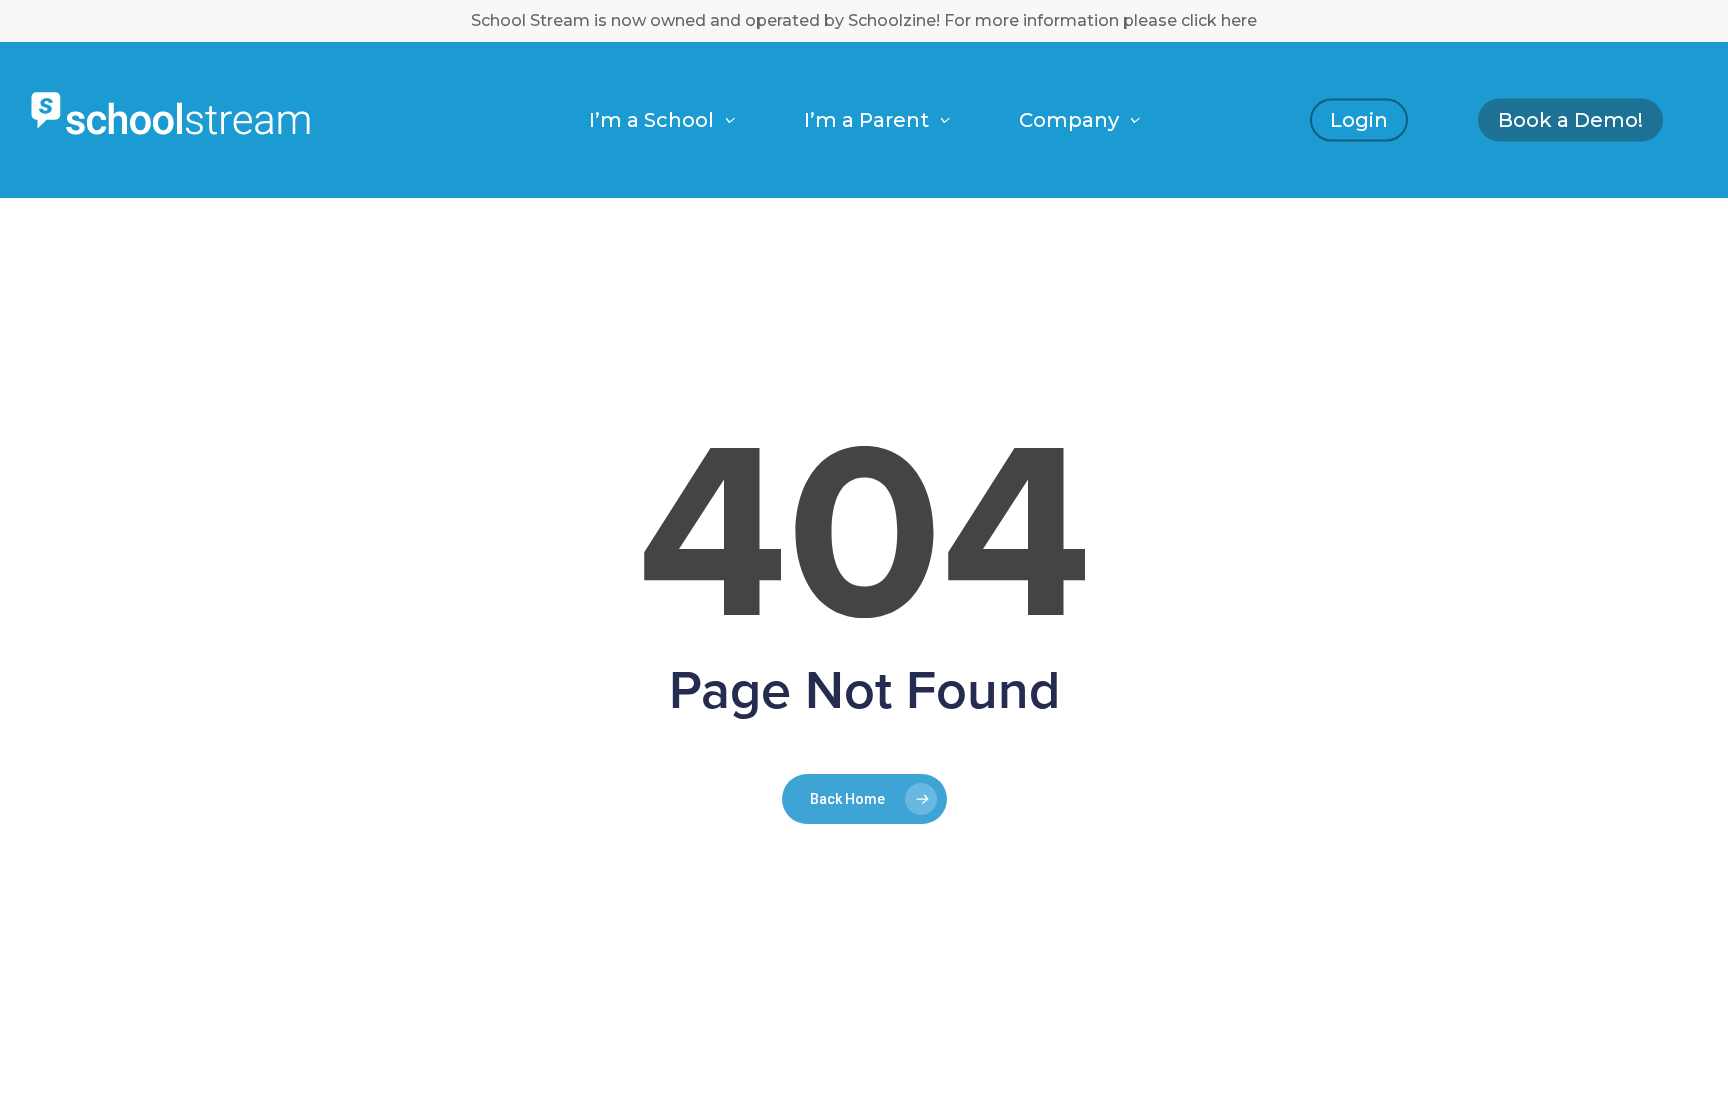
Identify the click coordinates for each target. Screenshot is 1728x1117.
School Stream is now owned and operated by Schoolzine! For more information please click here (864, 20)
